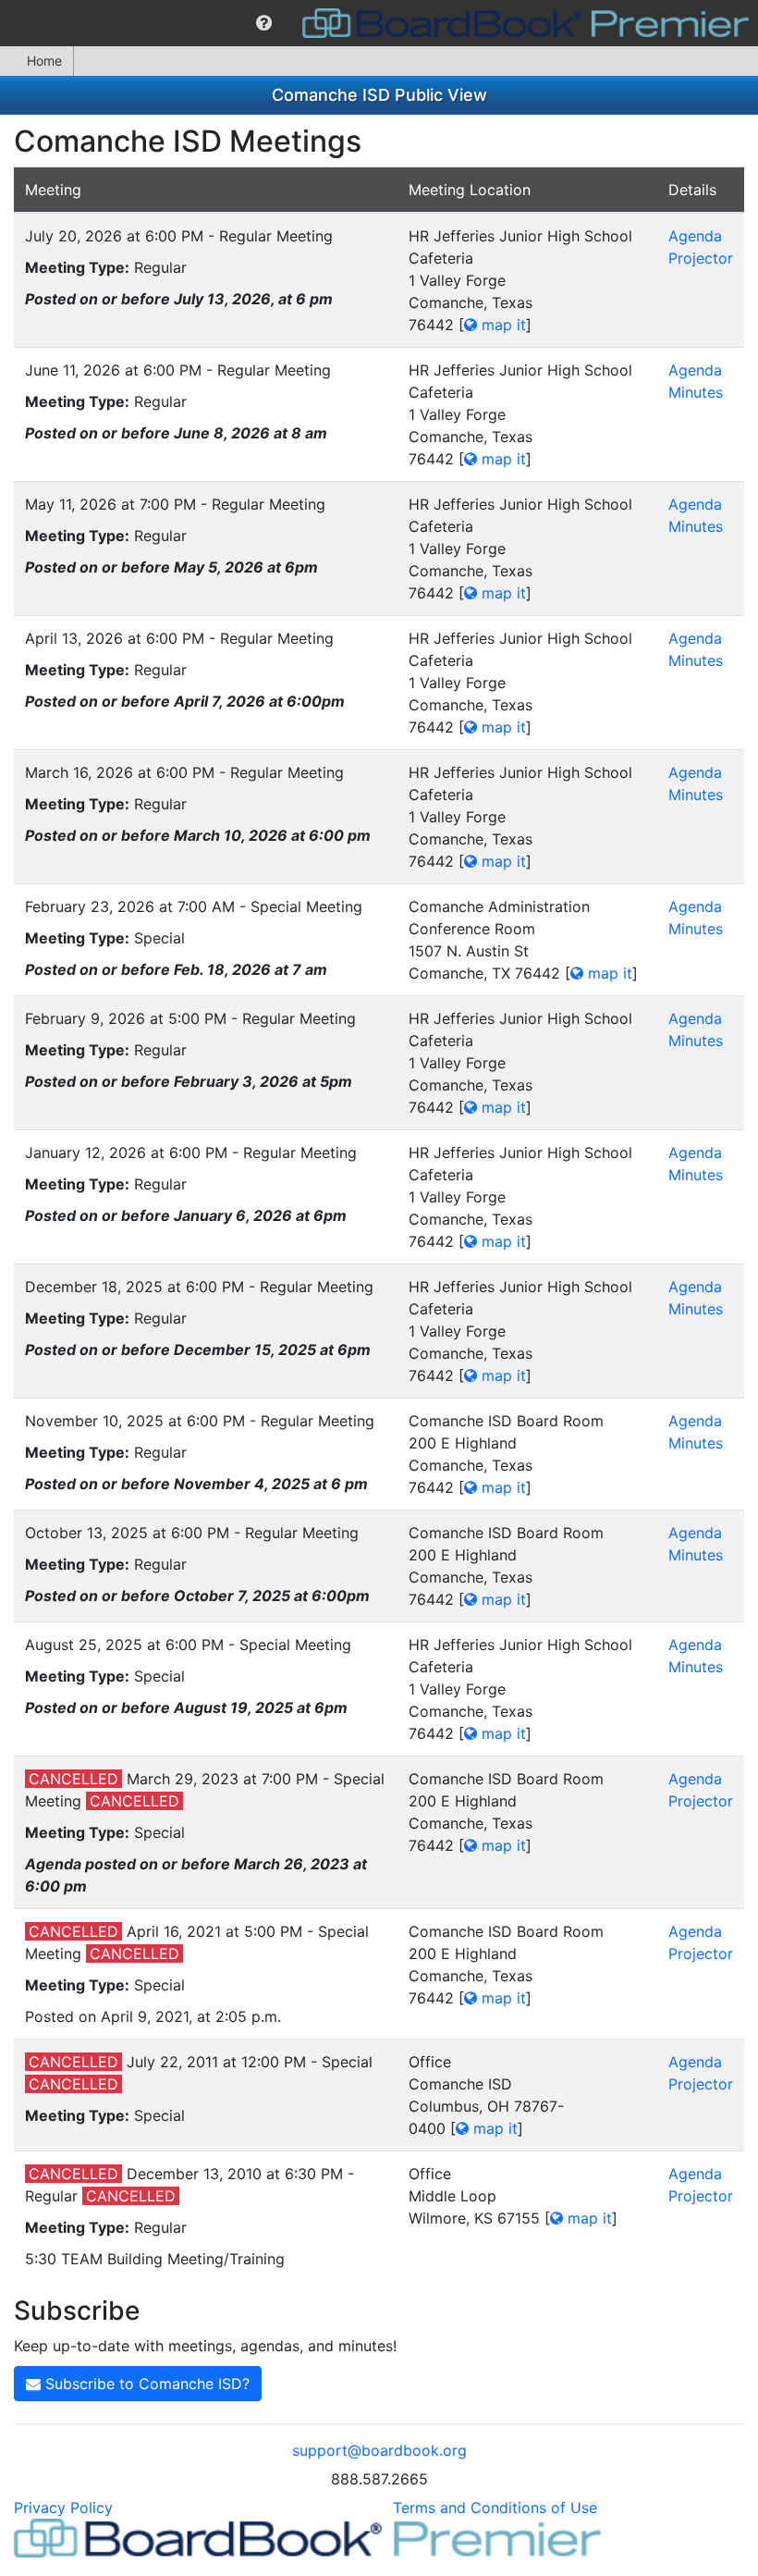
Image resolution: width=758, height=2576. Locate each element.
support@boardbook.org (379, 2450)
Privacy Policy (63, 2508)
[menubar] (379, 23)
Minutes (696, 392)
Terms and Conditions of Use (495, 2508)
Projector (701, 258)
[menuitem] (264, 23)
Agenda (695, 236)
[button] (264, 23)
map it (501, 325)
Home (44, 61)
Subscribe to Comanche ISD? (145, 2384)
